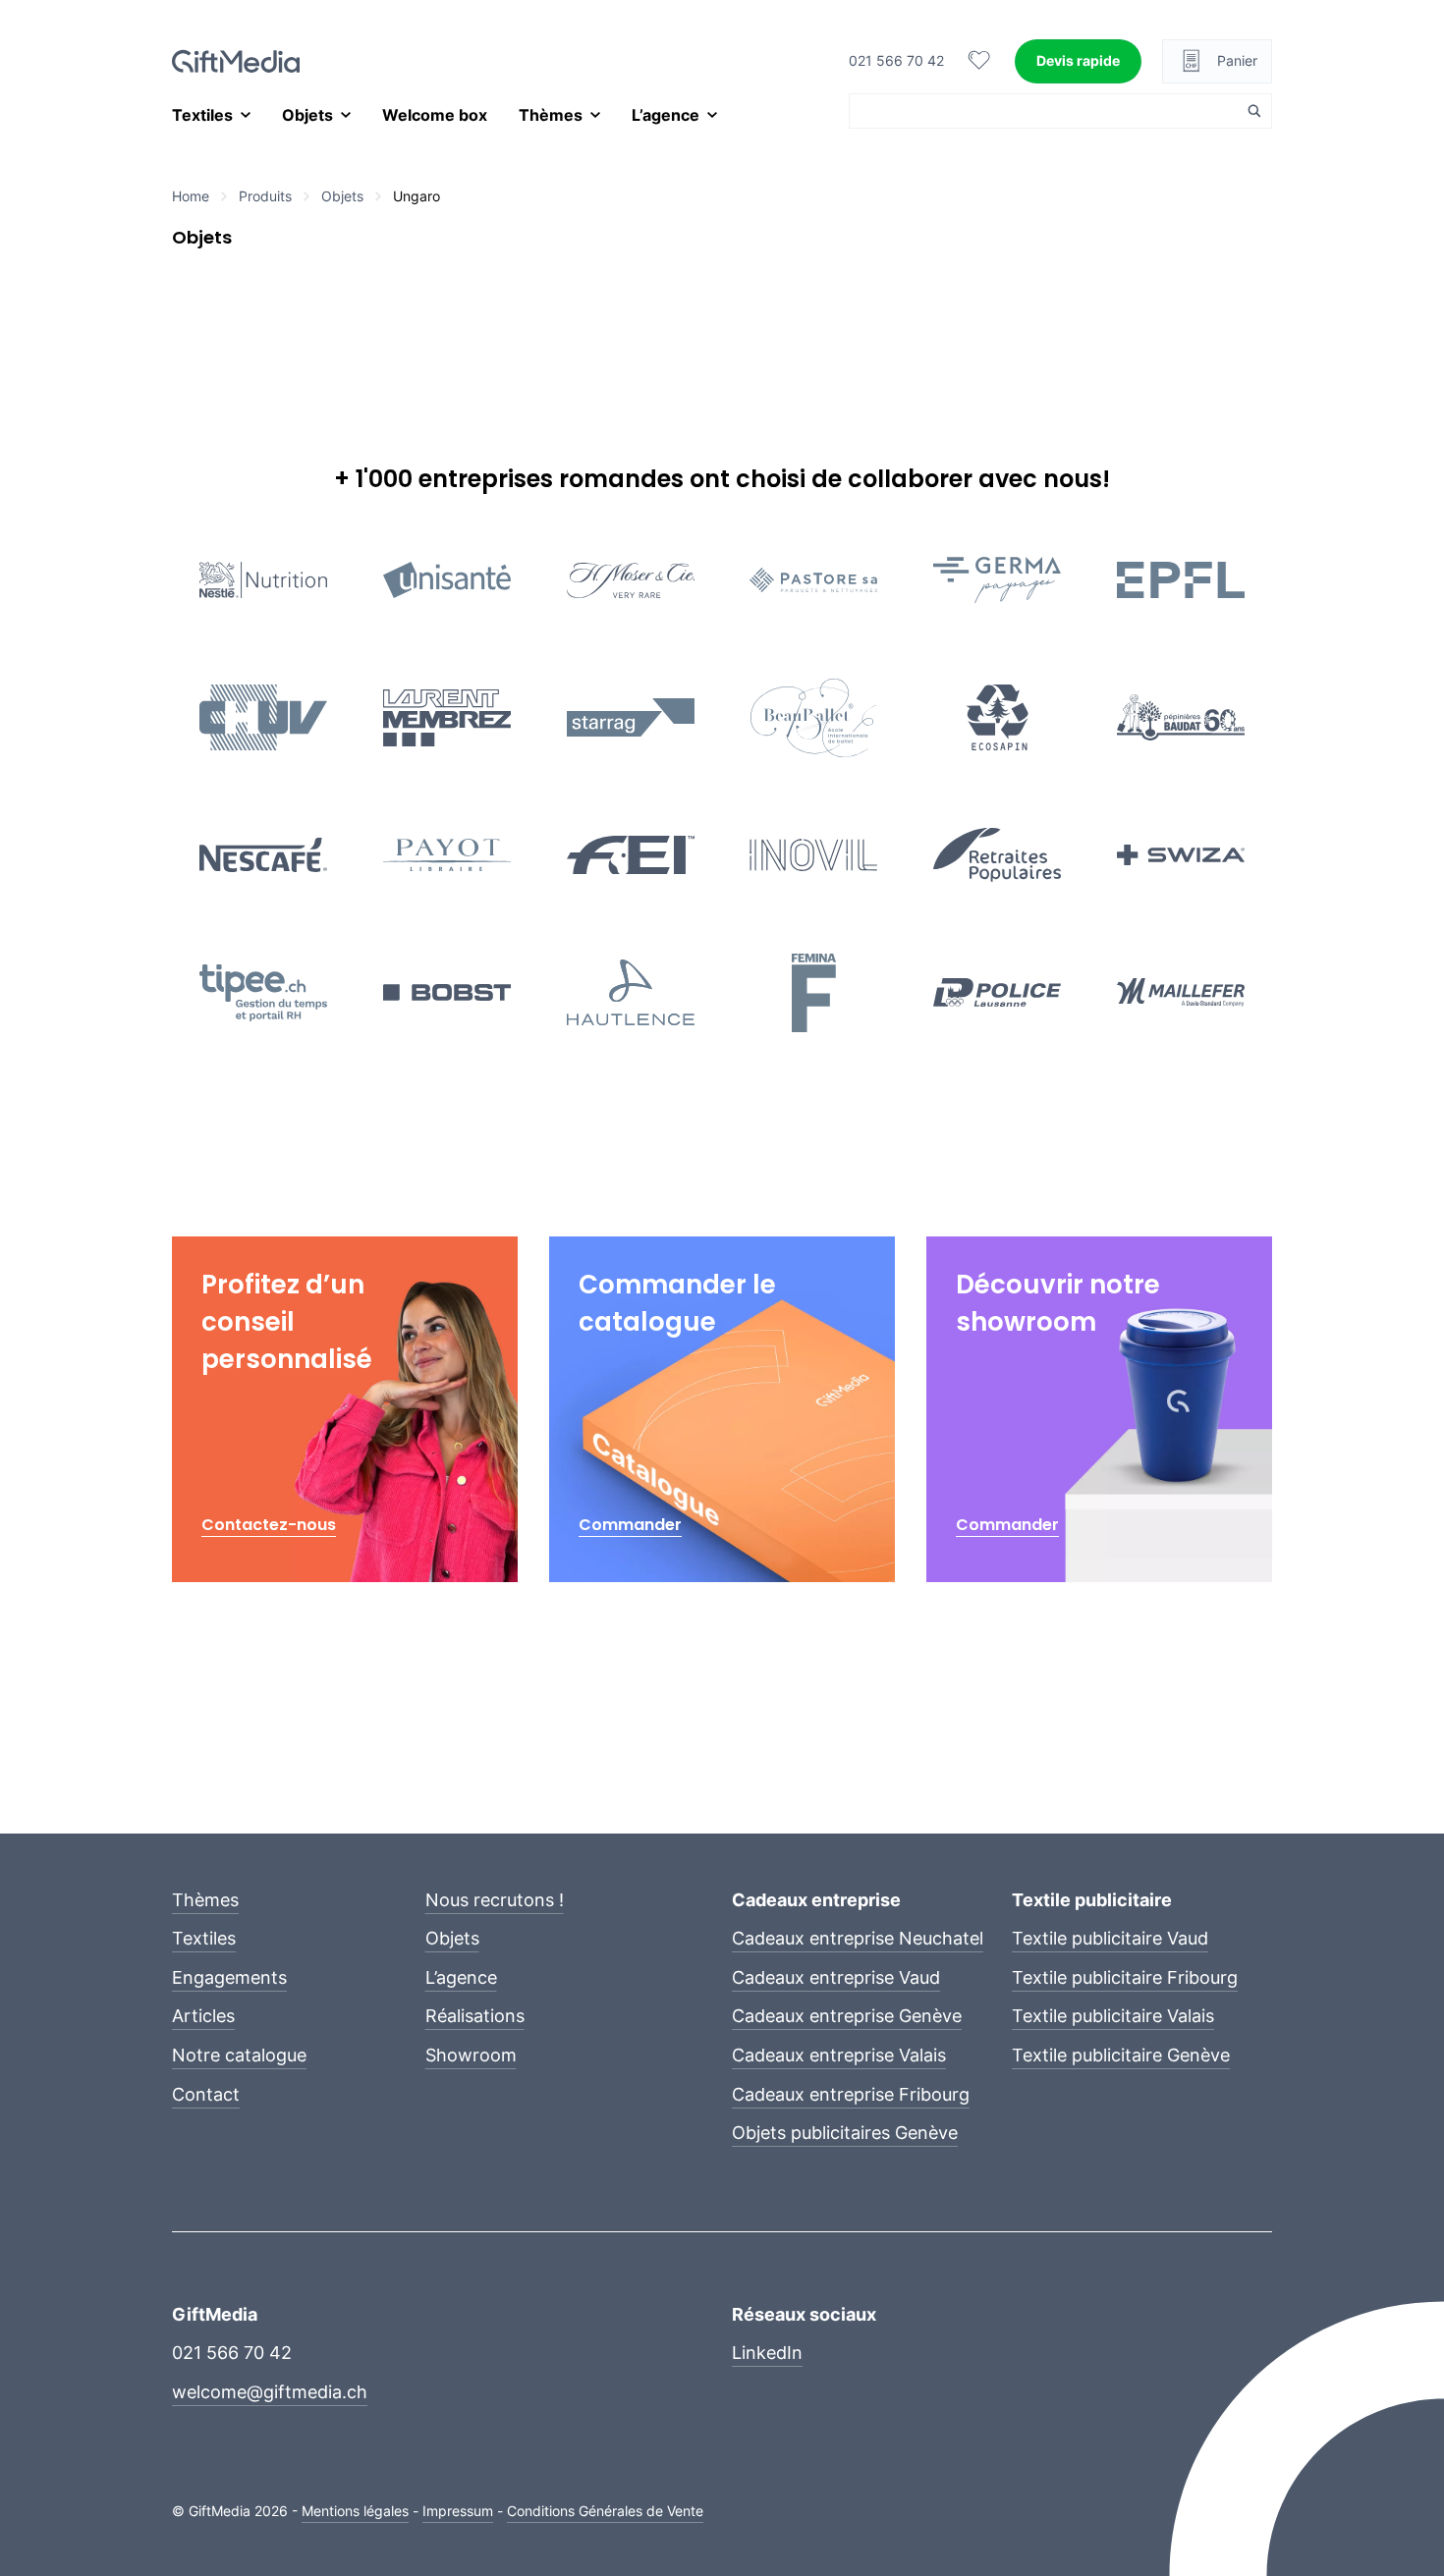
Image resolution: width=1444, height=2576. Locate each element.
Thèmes (551, 115)
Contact (206, 2094)
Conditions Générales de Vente (605, 2511)
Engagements (229, 1977)
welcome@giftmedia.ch (270, 2392)
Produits (265, 196)
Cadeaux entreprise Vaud (836, 1977)
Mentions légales (355, 2511)
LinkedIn (767, 2353)
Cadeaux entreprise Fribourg (851, 2094)
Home (191, 196)
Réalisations (475, 2016)
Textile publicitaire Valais (1113, 2016)
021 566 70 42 (896, 60)
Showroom (471, 2055)
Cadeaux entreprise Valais (839, 2055)
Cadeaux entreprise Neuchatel (858, 1938)
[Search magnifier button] (1254, 111)
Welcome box (435, 115)
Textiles (202, 115)
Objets (307, 115)
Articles (203, 2016)
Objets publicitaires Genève (845, 2133)
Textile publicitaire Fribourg (1125, 1977)
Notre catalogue (239, 2055)
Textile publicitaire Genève (1121, 2055)
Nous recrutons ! (495, 1900)
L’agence (666, 115)
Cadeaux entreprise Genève (847, 2016)
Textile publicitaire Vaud (1110, 1938)
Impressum (458, 2511)
